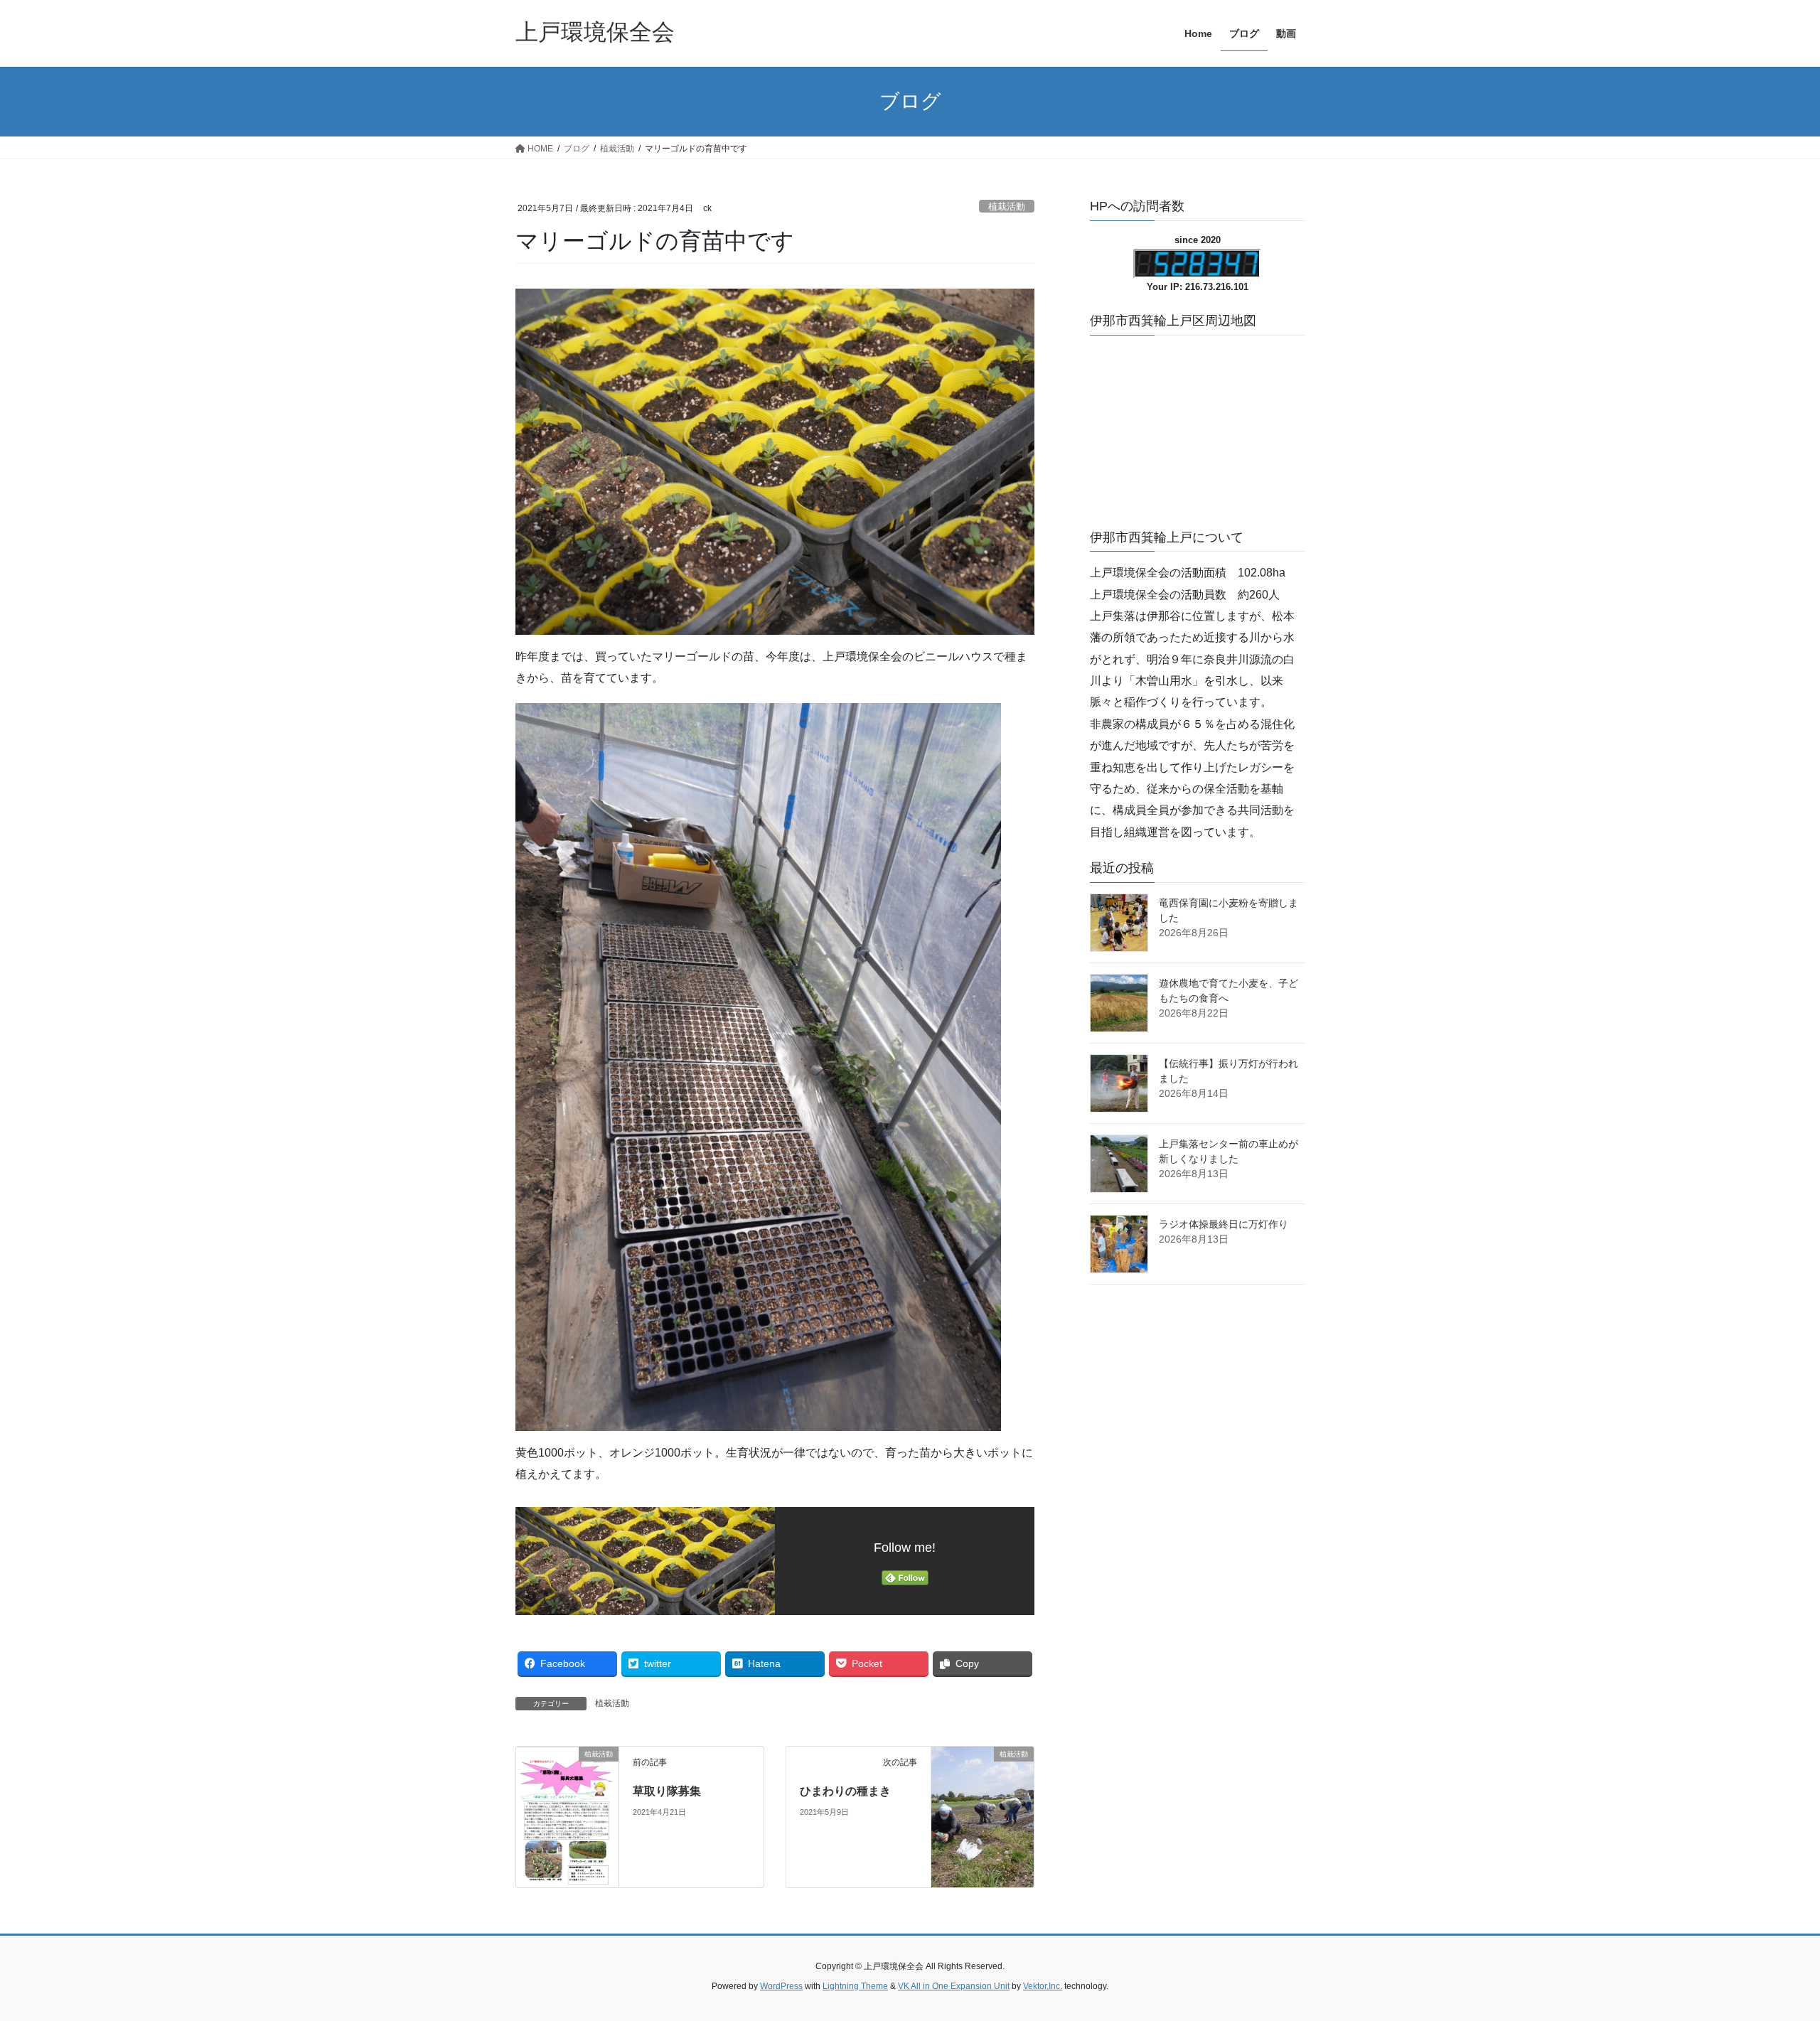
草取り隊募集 (667, 1791)
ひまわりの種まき (845, 1791)
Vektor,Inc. (1043, 1986)
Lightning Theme (855, 1986)
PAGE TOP (1767, 1948)
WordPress (781, 1986)
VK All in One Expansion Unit (954, 1986)
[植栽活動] (567, 1817)
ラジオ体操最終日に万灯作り (1224, 1224)
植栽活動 (1007, 207)
